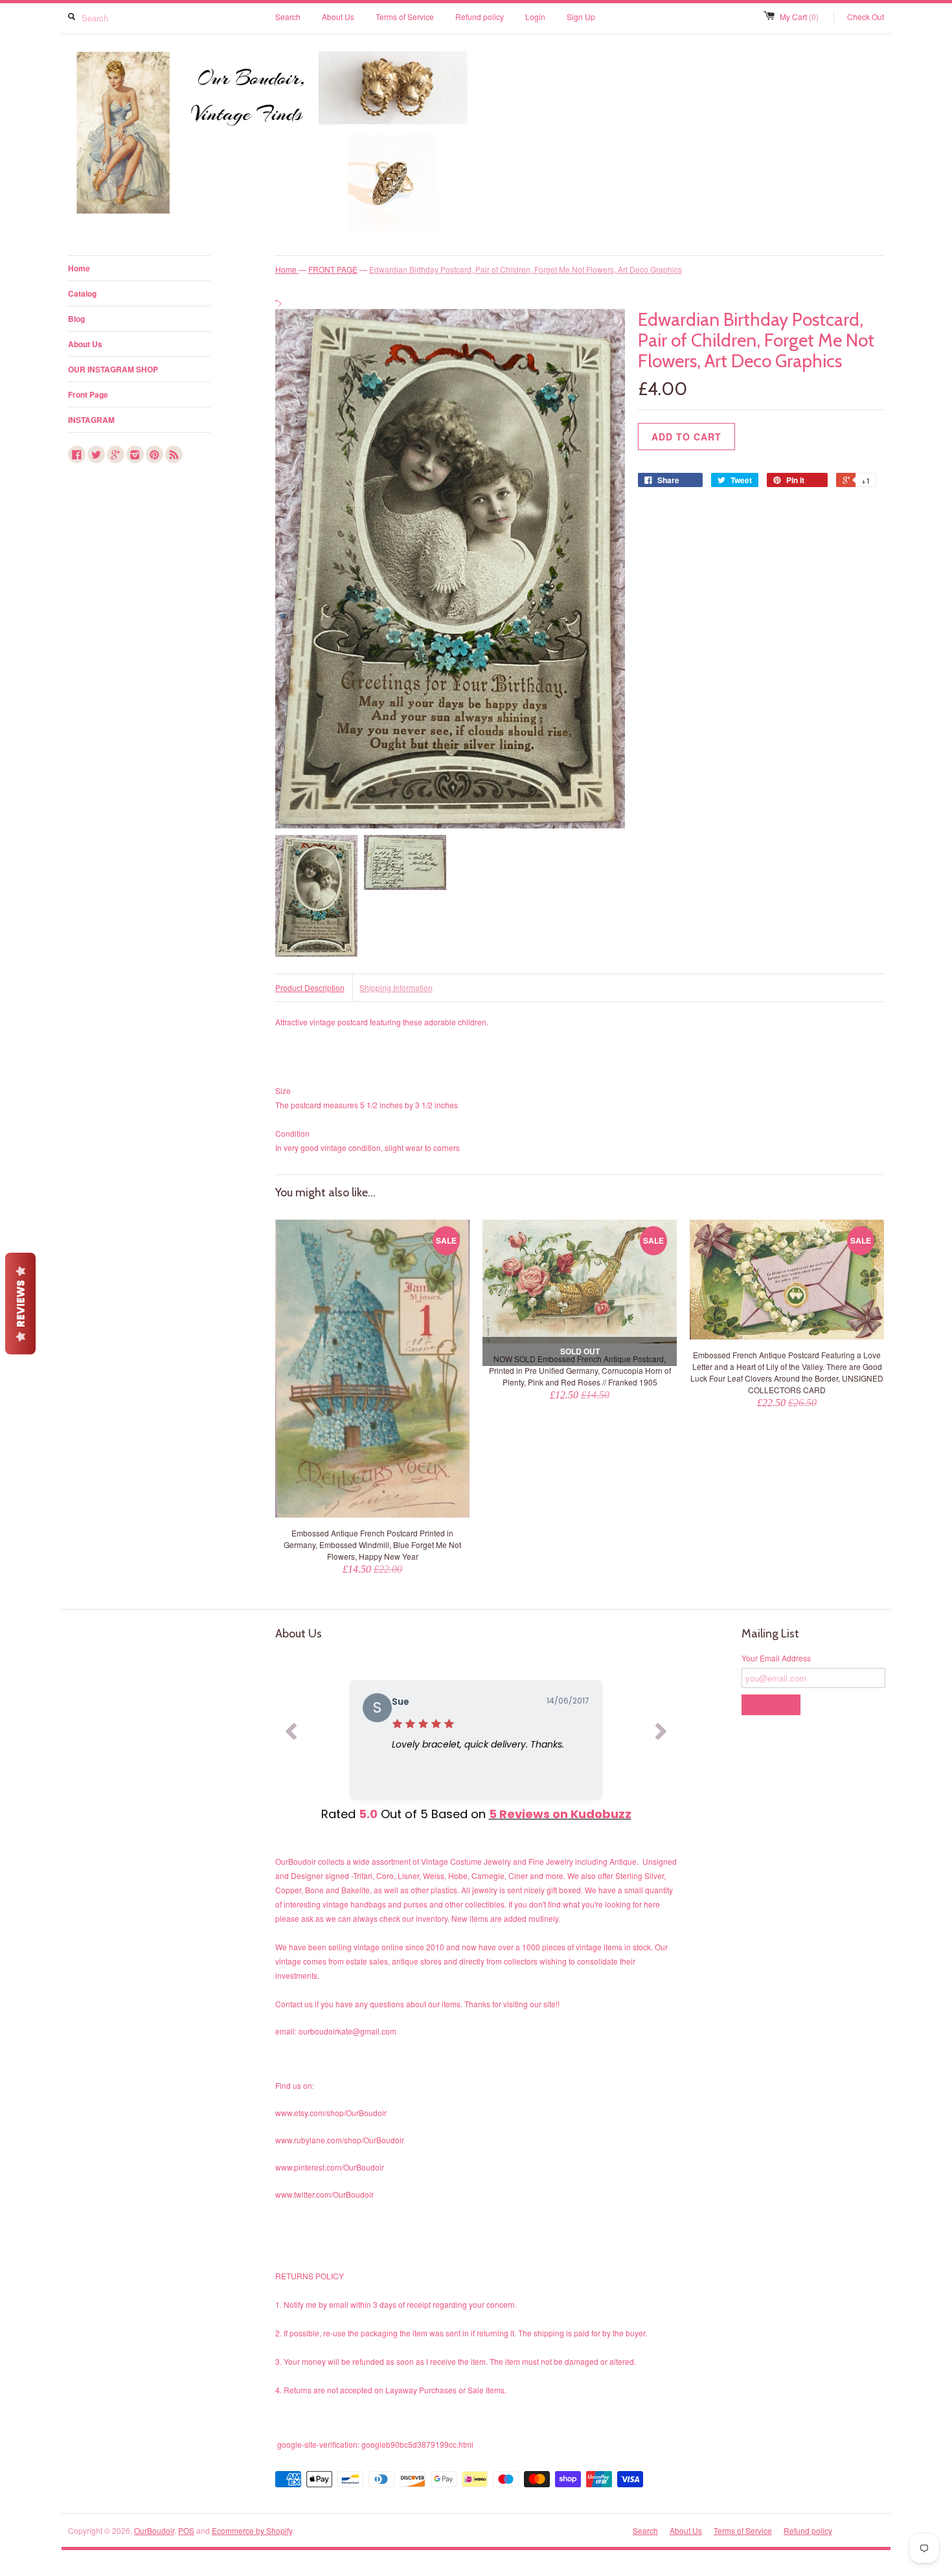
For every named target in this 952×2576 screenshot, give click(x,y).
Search (288, 17)
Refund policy (480, 17)
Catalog (82, 293)
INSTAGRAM (91, 420)
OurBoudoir (154, 2530)
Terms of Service (405, 17)
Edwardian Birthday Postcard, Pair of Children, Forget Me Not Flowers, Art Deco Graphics (526, 269)
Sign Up (581, 17)
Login (535, 17)
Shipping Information (396, 987)
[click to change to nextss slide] (661, 1734)
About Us (338, 17)
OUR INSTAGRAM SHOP (113, 369)
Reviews (20, 1304)
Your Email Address (776, 1658)
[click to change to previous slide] (291, 1734)
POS (186, 2530)
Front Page (88, 394)
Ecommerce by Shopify (252, 2530)
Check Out (866, 17)
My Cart (799, 17)
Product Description (310, 987)
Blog (76, 319)
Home (79, 268)
